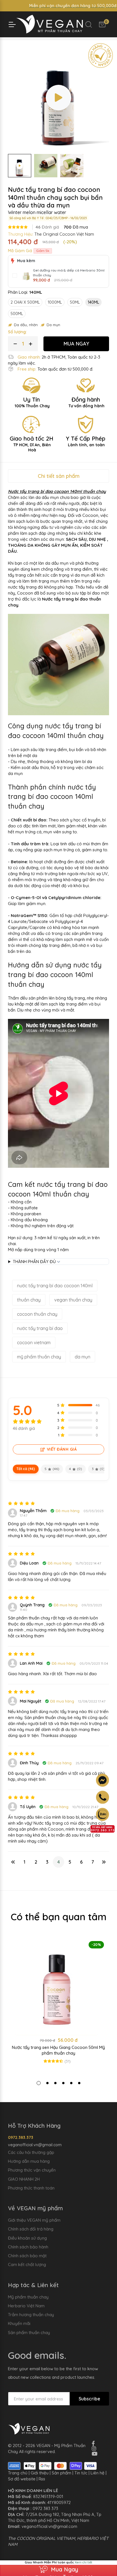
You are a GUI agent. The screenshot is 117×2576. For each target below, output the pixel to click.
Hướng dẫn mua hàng (29, 2161)
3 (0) (98, 1469)
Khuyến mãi (19, 2323)
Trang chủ (18, 2473)
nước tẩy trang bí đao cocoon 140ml (55, 1286)
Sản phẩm (61, 2473)
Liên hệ (98, 2473)
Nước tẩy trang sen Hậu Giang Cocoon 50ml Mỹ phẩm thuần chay (58, 2050)
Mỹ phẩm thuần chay (28, 2297)
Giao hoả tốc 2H (32, 444)
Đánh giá (47, 227)
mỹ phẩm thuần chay (39, 1357)
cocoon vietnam (34, 1343)
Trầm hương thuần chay (31, 2315)
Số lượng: (17, 332)
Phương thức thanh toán (31, 2188)
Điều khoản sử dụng (27, 2238)
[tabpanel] (58, 2005)
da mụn (82, 1357)
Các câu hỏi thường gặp (31, 2152)
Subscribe (89, 2399)
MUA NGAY (76, 344)
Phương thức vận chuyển (32, 2170)
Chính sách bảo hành (28, 2247)
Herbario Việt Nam (26, 2306)
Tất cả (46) (26, 1469)
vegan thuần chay (73, 1300)
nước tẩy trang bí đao (40, 1328)
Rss (42, 2479)
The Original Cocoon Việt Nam (64, 234)
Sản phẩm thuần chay (29, 2333)
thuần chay (29, 1300)
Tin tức (81, 2473)
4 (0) (76, 1469)
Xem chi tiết (83, 2562)
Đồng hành (86, 402)
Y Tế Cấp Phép (86, 441)
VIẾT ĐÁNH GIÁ (62, 1449)
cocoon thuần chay (37, 1314)
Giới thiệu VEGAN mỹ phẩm (34, 2220)
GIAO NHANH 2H (24, 2179)
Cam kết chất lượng (27, 2264)
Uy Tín (32, 402)
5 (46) (52, 1469)
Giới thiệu (40, 2473)
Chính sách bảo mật (27, 2256)
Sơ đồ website (22, 2479)
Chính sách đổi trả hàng (31, 2229)
